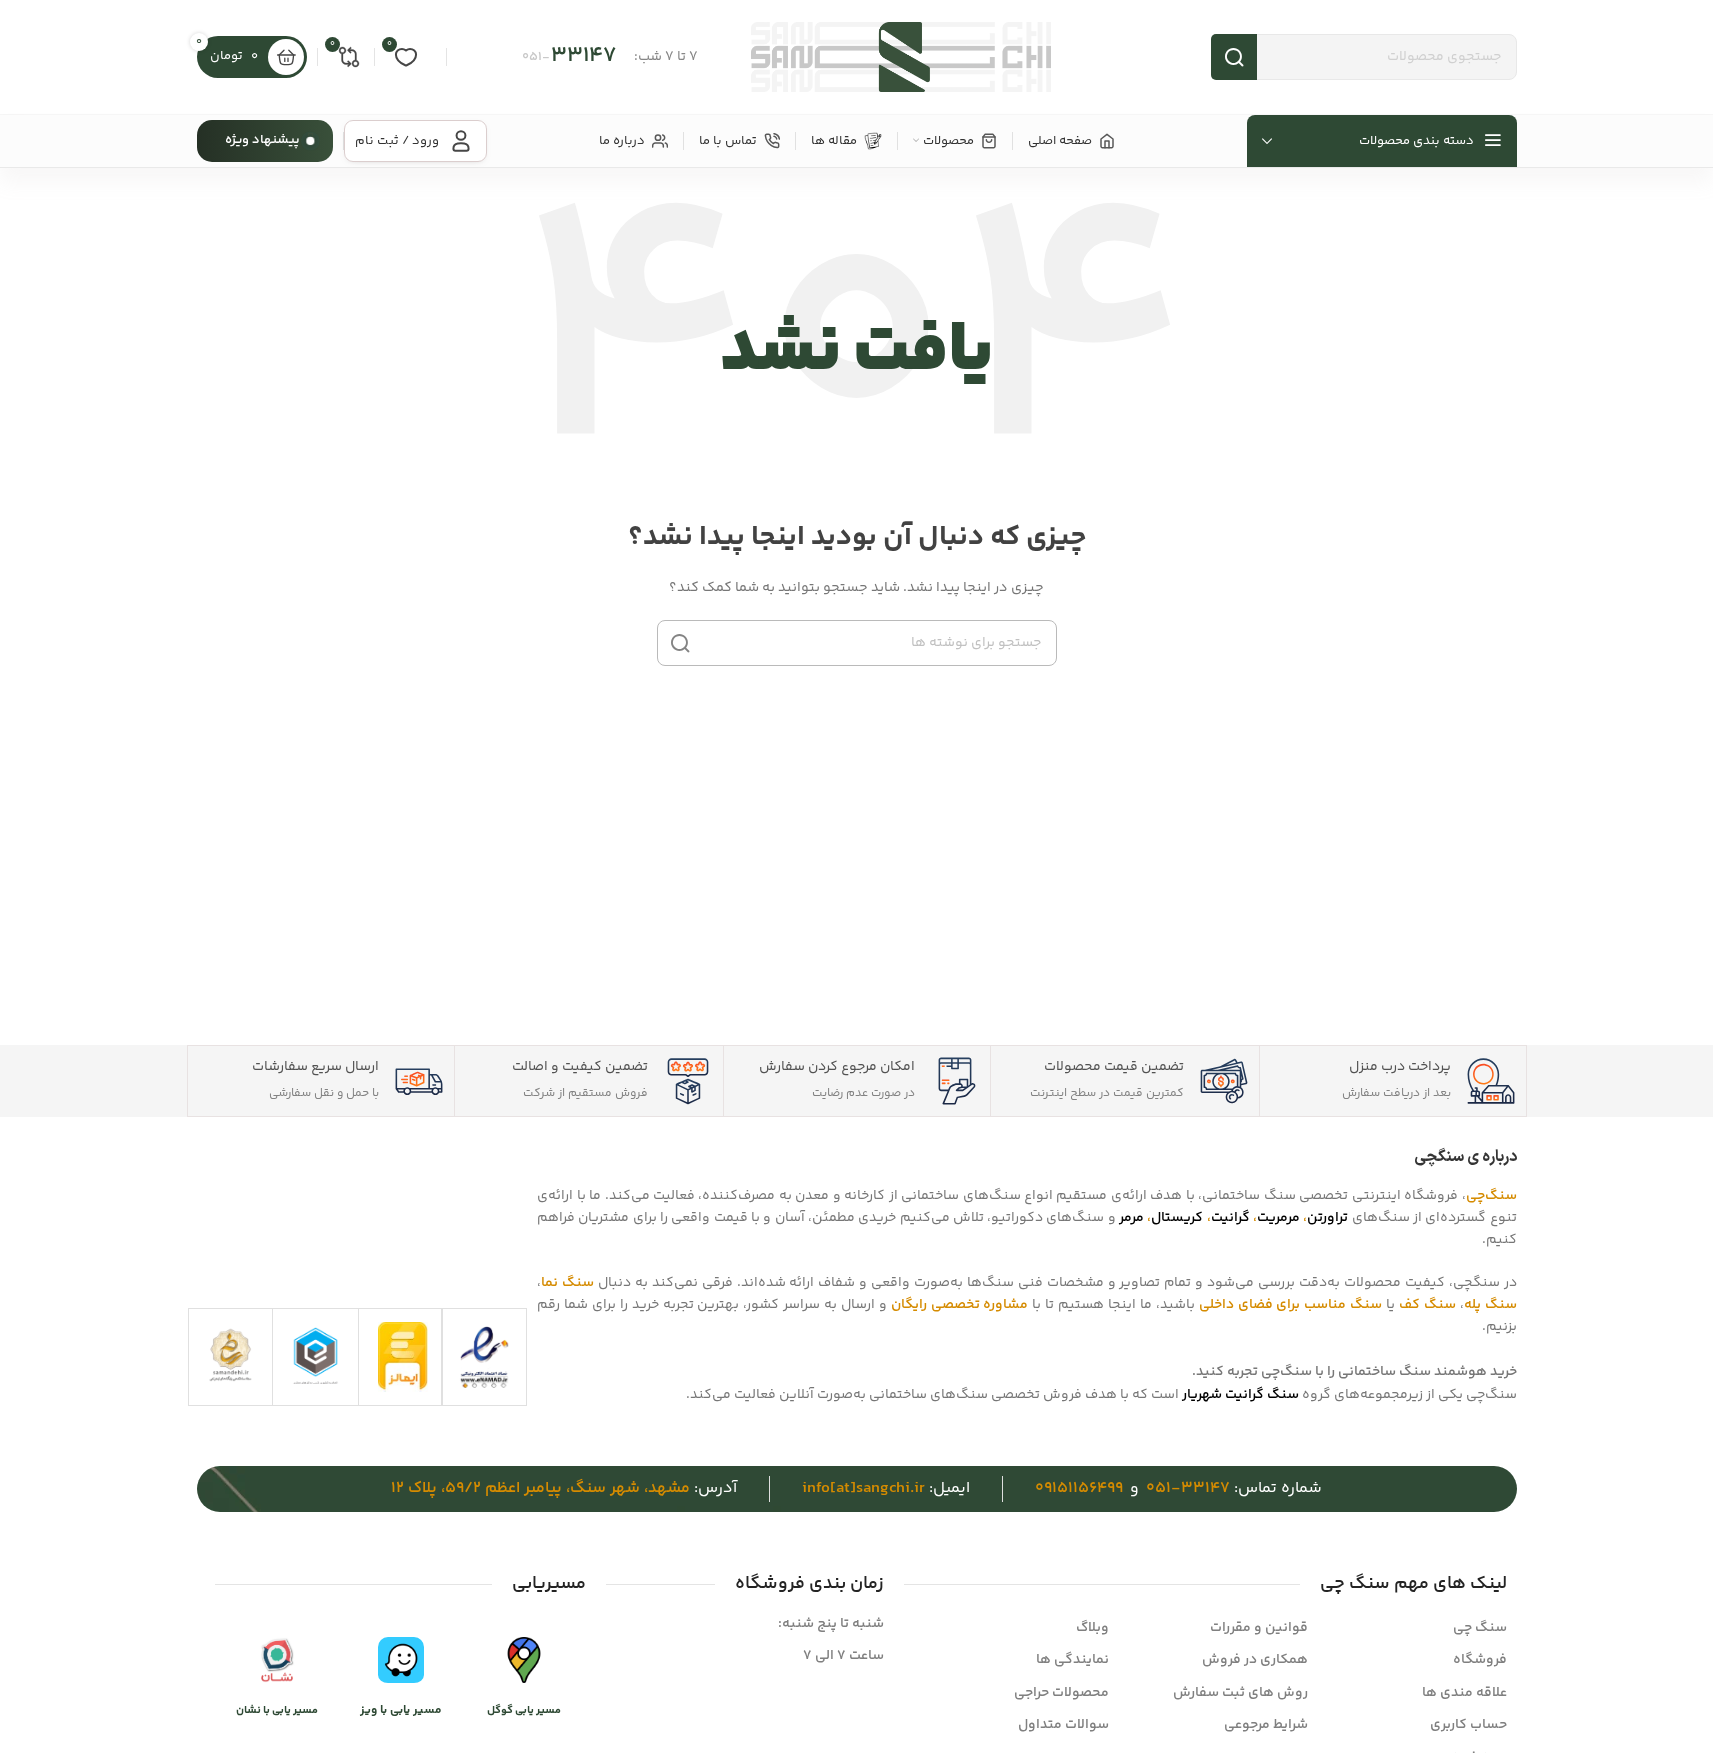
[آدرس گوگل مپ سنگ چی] (524, 1661)
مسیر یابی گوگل (524, 1710)
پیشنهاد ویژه (262, 140)
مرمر (1131, 1218)
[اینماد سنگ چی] (484, 1357)
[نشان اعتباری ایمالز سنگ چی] (403, 1357)
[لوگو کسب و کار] (315, 1355)
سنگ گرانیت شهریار (1240, 1395)
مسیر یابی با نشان (277, 1710)
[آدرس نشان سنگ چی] (277, 1661)
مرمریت (1278, 1218)
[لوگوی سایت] (901, 57)
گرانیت (1230, 1218)
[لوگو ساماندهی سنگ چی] (230, 1354)
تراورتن (1327, 1218)
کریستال (1177, 1218)
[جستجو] (680, 643)
